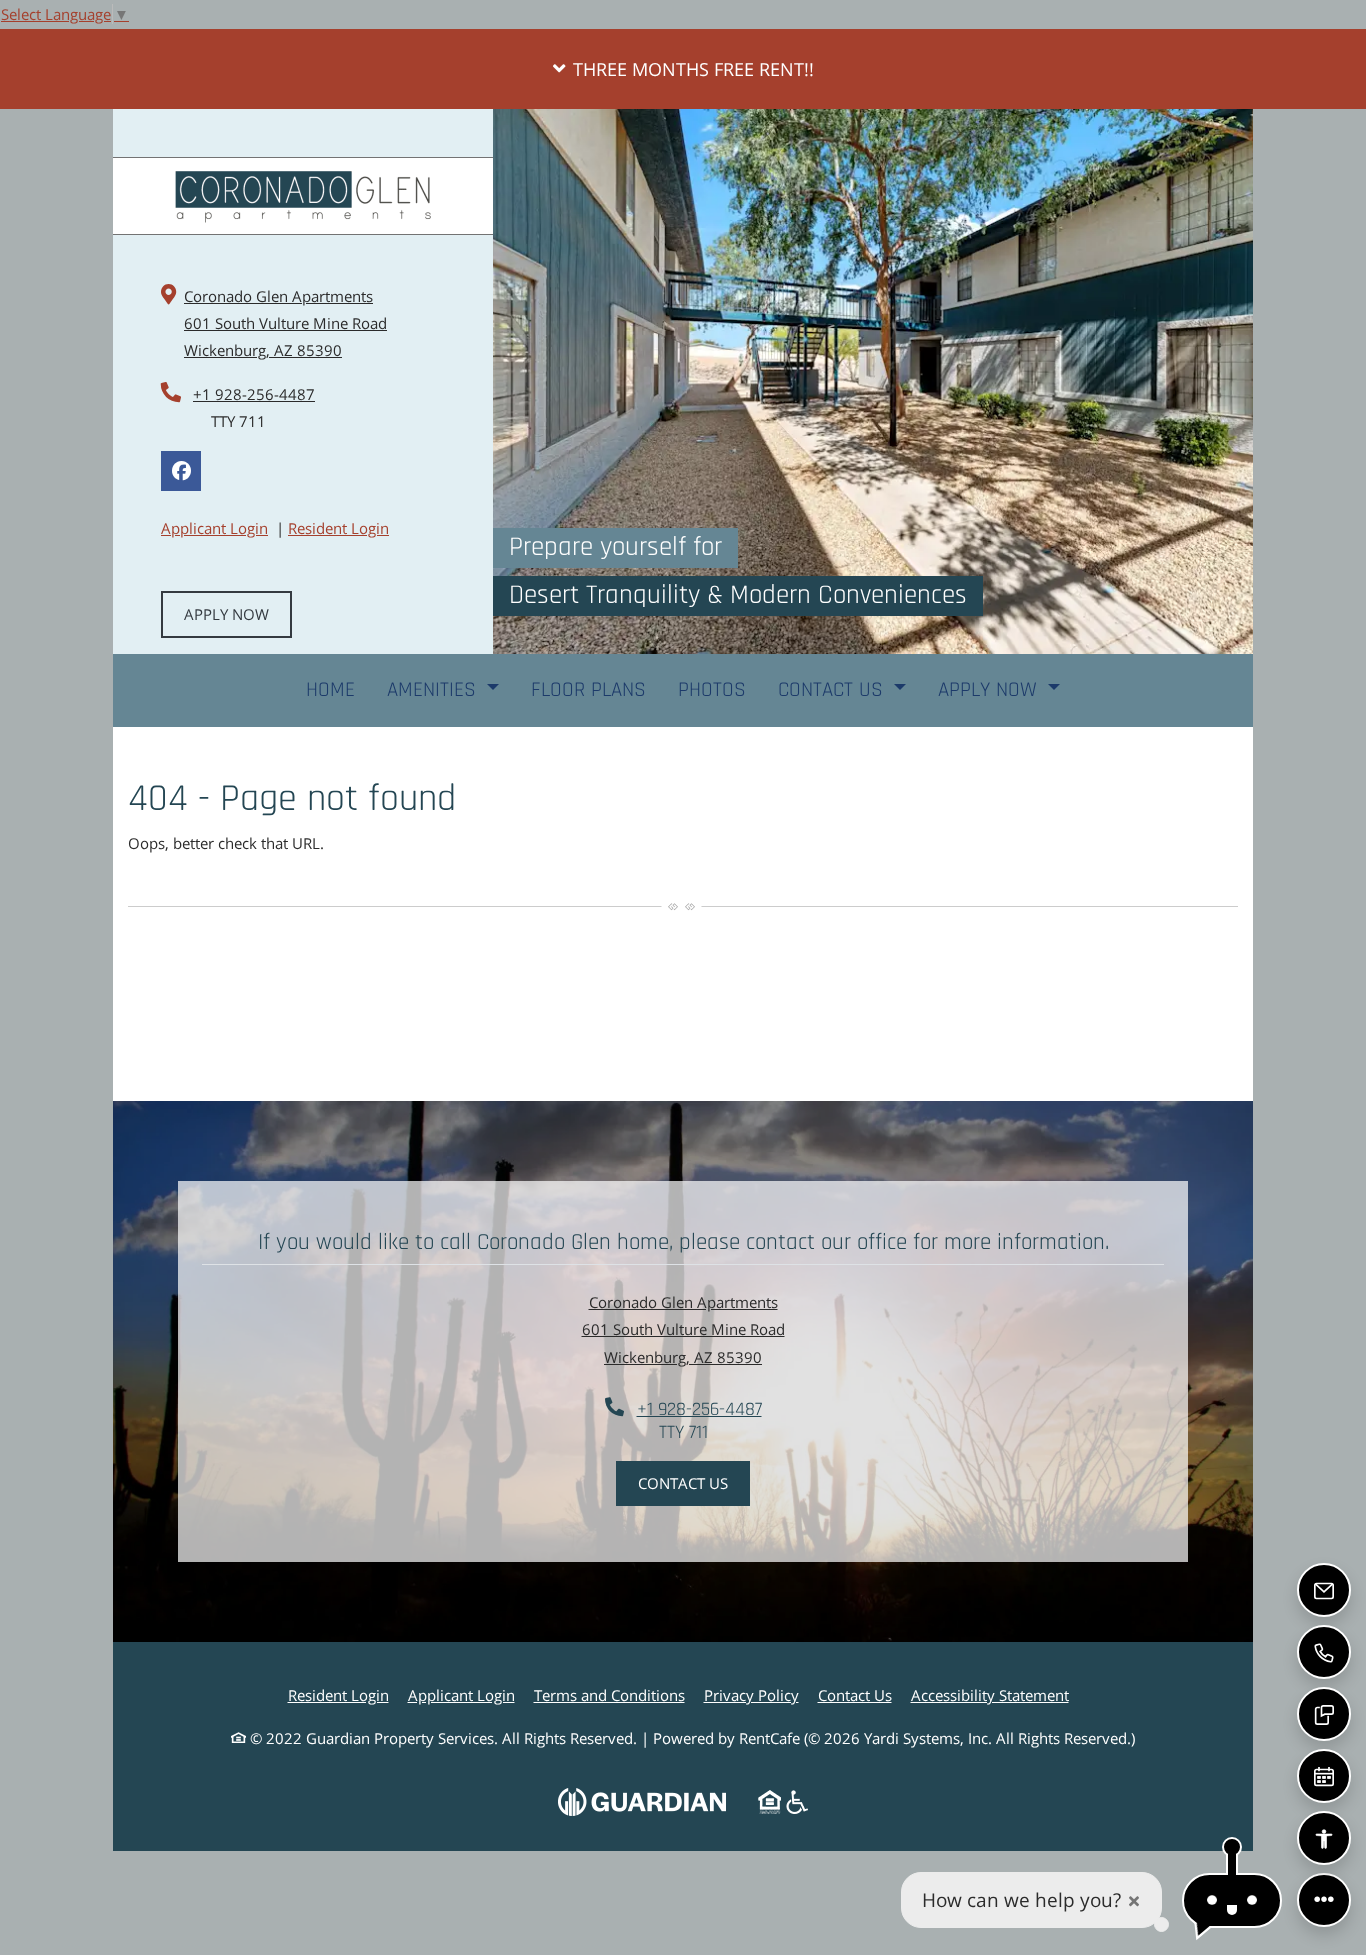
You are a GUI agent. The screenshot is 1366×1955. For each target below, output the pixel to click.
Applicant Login (214, 527)
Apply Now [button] (990, 690)
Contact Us (683, 1483)
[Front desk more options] (1324, 1900)
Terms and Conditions (609, 1694)
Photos (712, 690)
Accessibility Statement (990, 1694)
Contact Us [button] (833, 690)
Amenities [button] (434, 690)
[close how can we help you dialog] (1134, 1900)
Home (330, 690)
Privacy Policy (751, 1694)
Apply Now (226, 614)
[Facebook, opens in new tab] (181, 471)
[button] (683, 69)
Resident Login (338, 527)
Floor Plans (588, 690)
